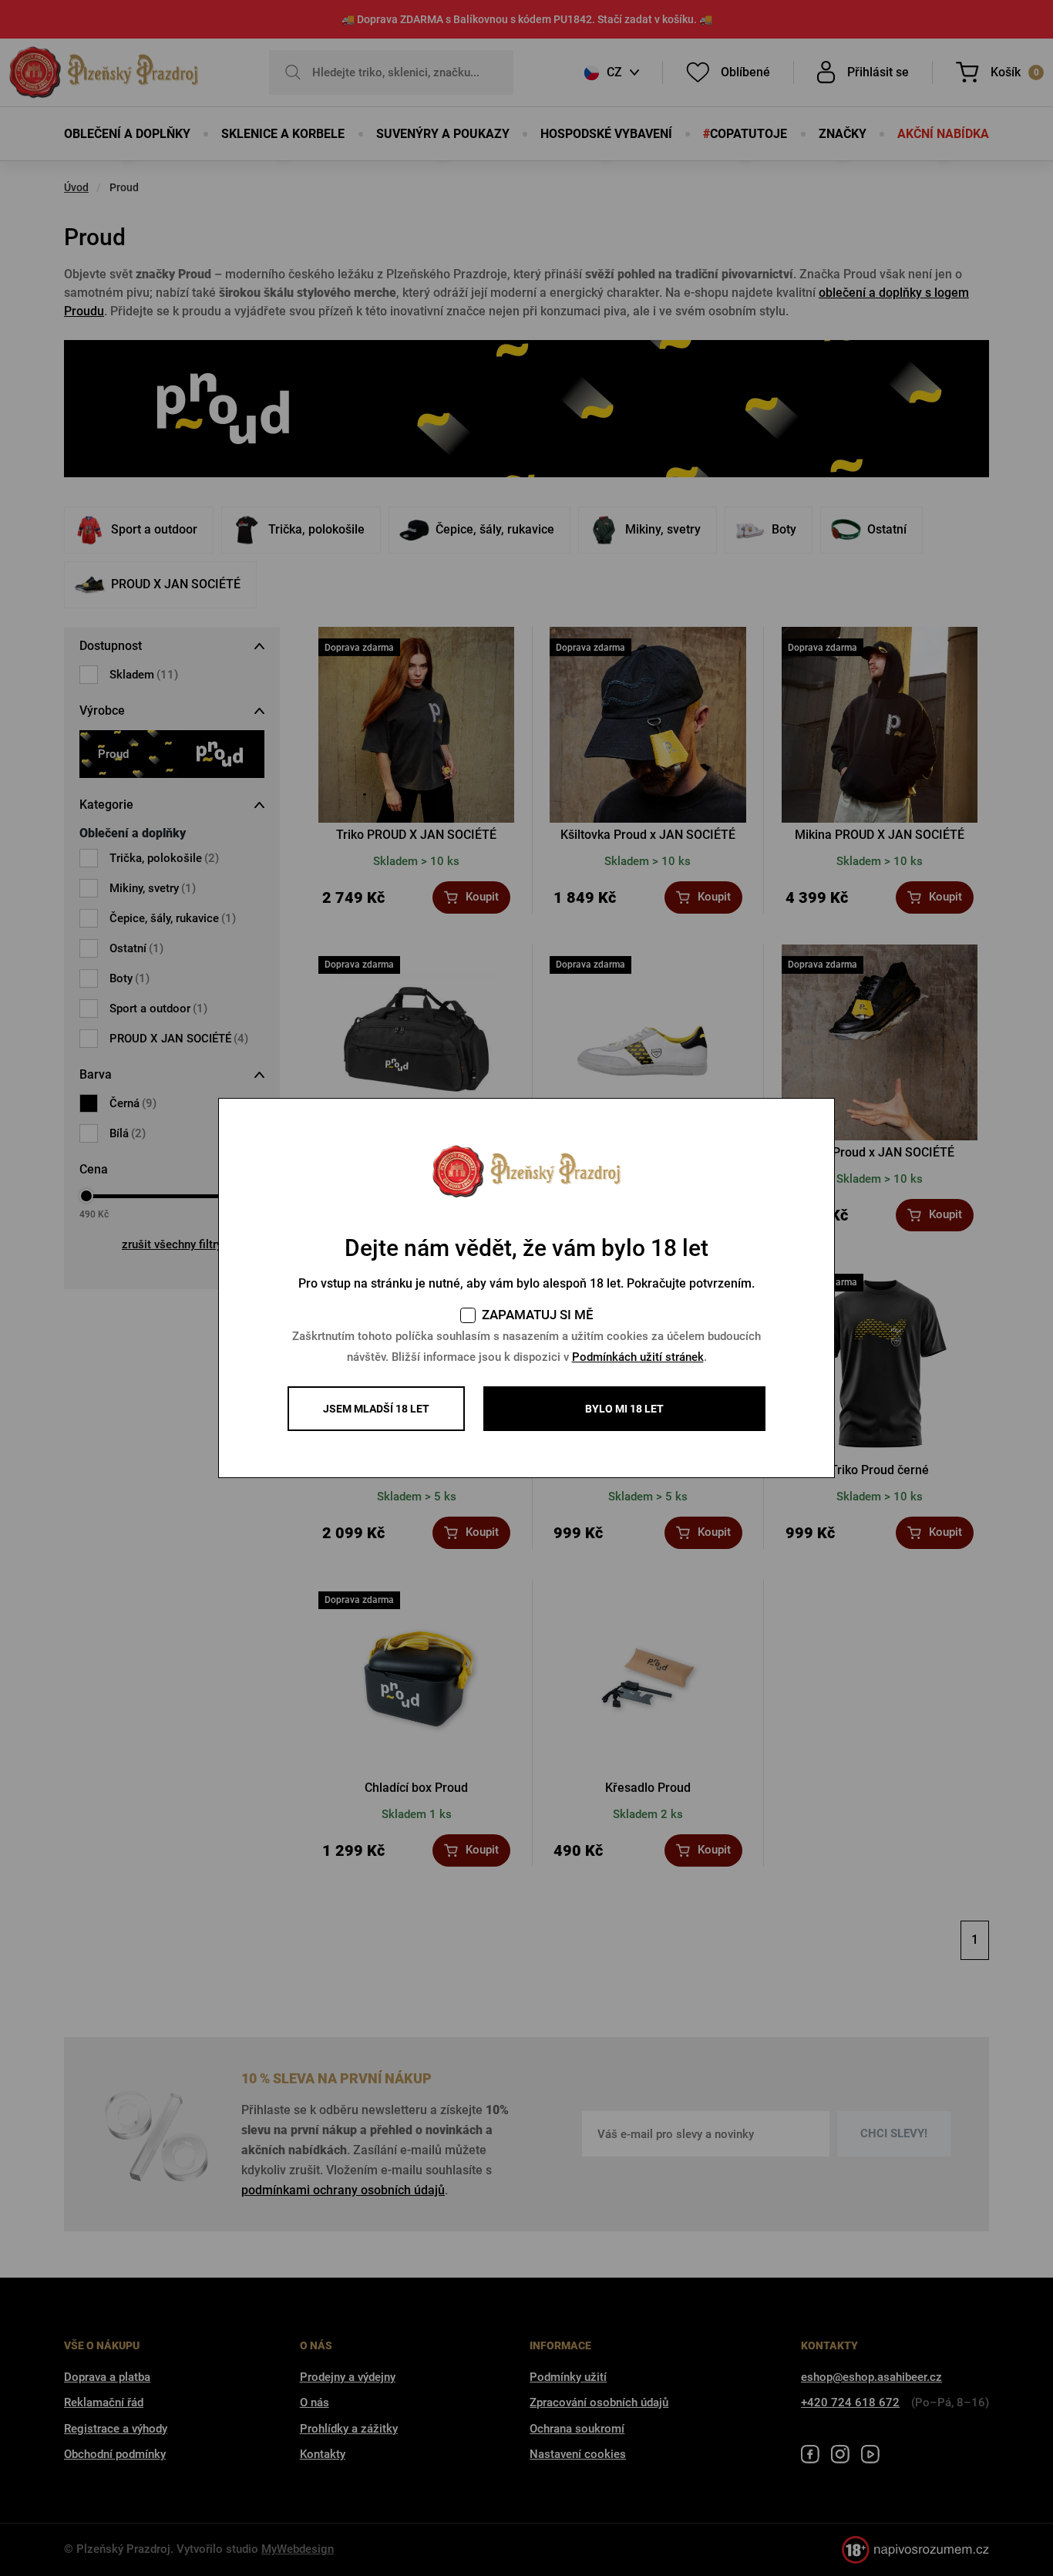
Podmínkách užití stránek (638, 1357)
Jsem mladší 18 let (376, 1409)
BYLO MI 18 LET (624, 1409)
